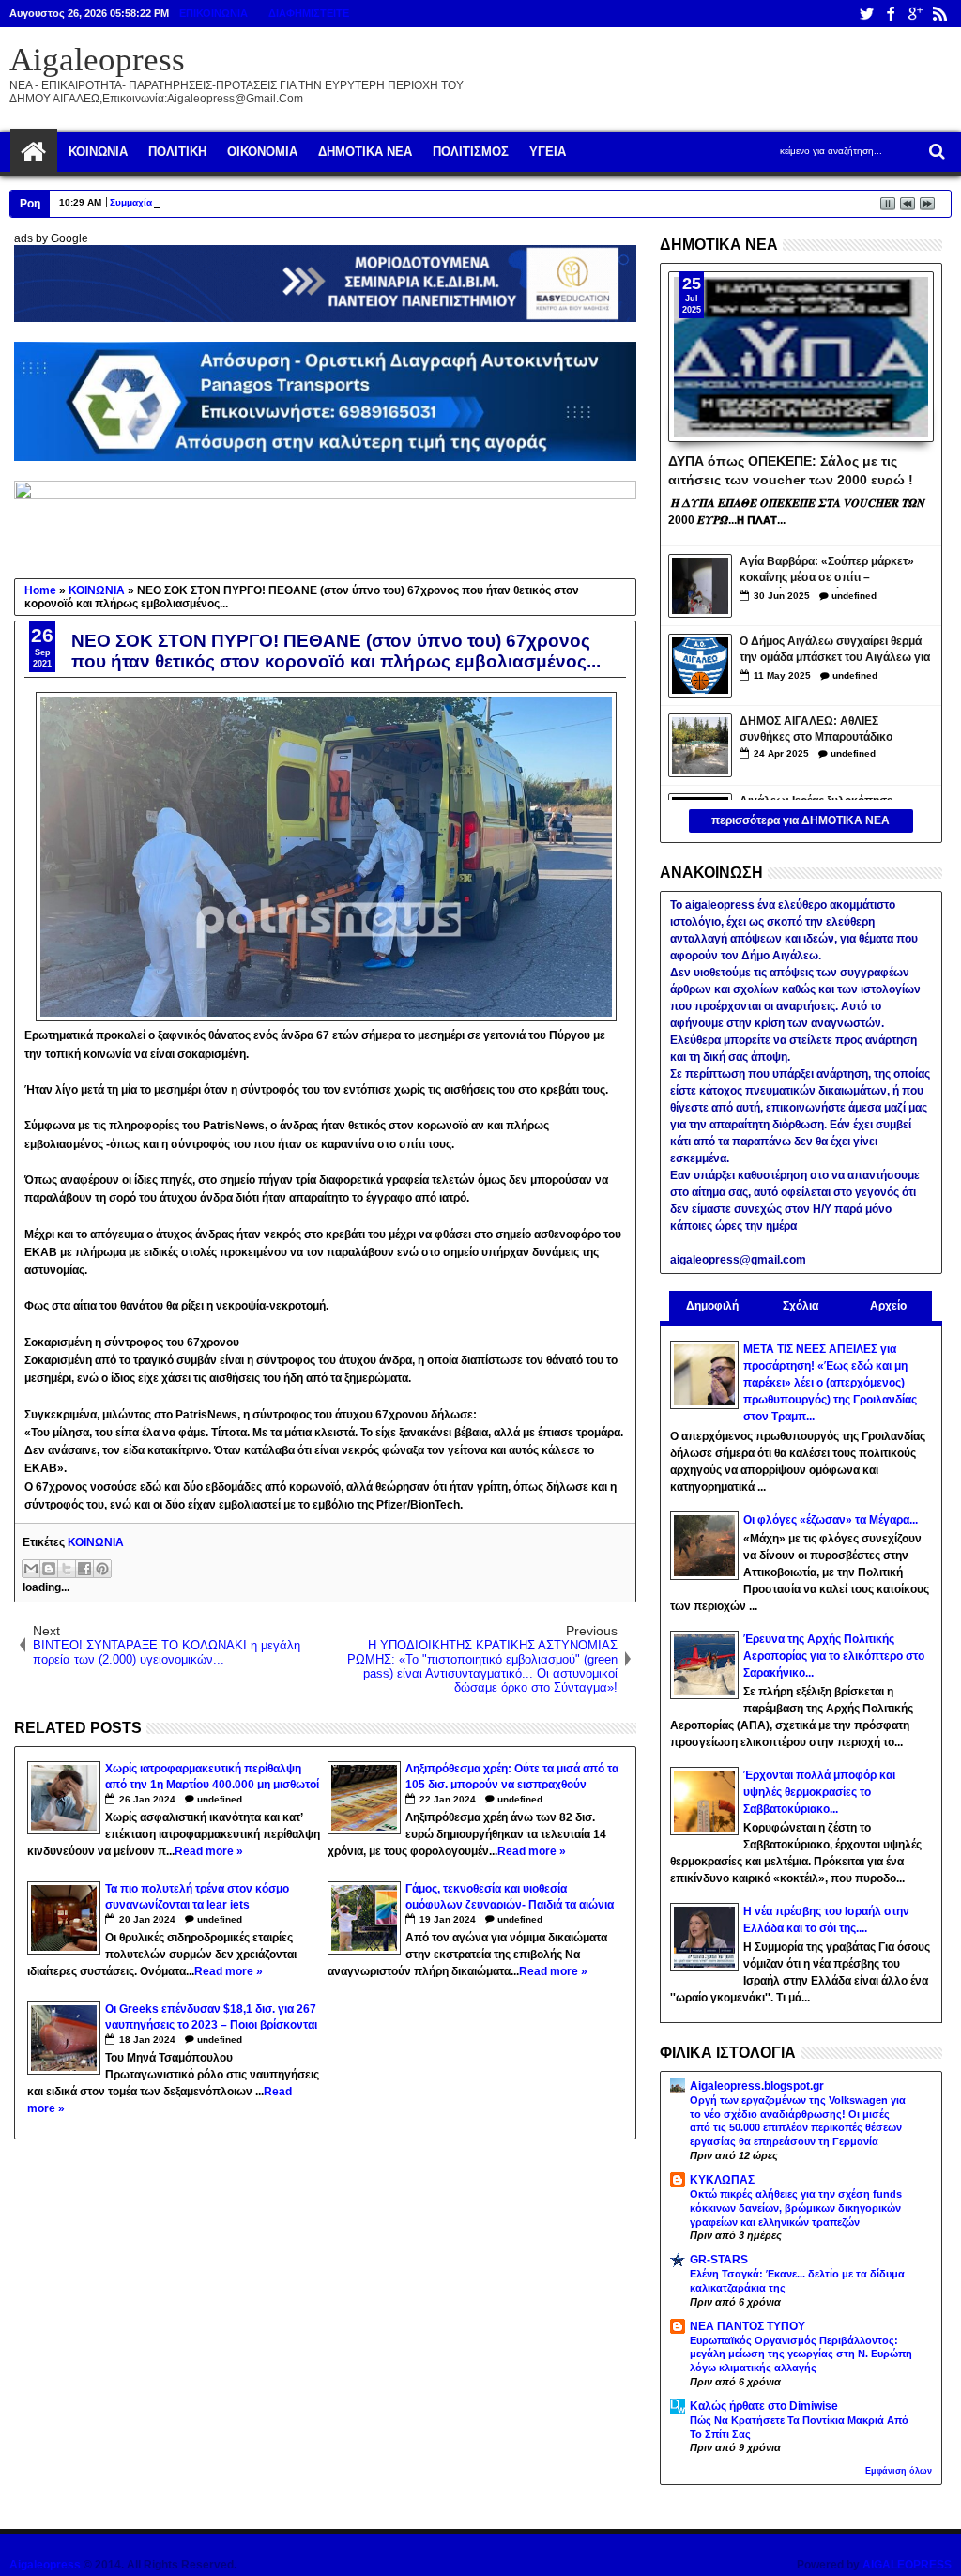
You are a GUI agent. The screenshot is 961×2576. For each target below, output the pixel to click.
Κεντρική (34, 152)
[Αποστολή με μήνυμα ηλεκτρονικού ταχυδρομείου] (31, 1569)
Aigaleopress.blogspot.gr (757, 2086)
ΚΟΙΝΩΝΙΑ (96, 1542)
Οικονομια (262, 152)
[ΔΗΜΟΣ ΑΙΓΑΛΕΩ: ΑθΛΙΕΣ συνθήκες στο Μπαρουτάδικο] (700, 745)
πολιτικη (177, 152)
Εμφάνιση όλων (899, 2471)
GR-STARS (719, 2260)
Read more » (209, 1851)
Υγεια (548, 152)
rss (939, 14)
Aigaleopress (97, 60)
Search (935, 152)
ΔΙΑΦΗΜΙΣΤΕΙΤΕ (309, 13)
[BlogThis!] (49, 1569)
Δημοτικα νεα (365, 152)
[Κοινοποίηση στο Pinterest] (102, 1569)
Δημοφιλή (712, 1306)
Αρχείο (888, 1306)
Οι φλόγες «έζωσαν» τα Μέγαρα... (831, 1520)
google (915, 14)
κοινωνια (98, 152)
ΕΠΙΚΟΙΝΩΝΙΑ (214, 13)
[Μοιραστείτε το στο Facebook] (84, 1569)
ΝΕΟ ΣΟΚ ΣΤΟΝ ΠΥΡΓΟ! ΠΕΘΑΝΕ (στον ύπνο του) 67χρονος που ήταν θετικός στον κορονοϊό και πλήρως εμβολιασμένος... (336, 651)
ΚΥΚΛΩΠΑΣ (722, 2180)
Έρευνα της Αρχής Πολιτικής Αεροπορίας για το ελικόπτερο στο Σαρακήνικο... (834, 1656)
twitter (866, 14)
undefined (220, 1799)
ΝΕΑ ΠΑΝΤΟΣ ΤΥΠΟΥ (747, 2326)
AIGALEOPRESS (907, 2565)
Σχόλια (801, 1306)
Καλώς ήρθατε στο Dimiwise (764, 2406)
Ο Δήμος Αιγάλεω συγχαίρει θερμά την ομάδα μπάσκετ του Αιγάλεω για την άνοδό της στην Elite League (835, 651)
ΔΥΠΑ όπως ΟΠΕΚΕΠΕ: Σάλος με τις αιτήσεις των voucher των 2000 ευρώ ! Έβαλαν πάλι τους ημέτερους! (791, 469)
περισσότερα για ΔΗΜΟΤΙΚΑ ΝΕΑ (801, 820)
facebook (891, 14)
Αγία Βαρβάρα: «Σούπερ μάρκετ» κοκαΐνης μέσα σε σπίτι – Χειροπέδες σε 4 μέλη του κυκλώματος (827, 571)
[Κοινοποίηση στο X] (67, 1569)
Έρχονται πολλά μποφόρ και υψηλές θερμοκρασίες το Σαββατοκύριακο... (819, 1792)
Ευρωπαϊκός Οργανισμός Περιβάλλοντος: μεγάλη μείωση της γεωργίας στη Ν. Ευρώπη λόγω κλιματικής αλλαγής (801, 2354)
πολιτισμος (471, 152)
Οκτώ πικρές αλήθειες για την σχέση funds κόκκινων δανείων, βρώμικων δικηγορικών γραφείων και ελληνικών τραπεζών (796, 2208)
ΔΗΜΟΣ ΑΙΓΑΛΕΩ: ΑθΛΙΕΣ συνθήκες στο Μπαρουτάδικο (816, 729)
